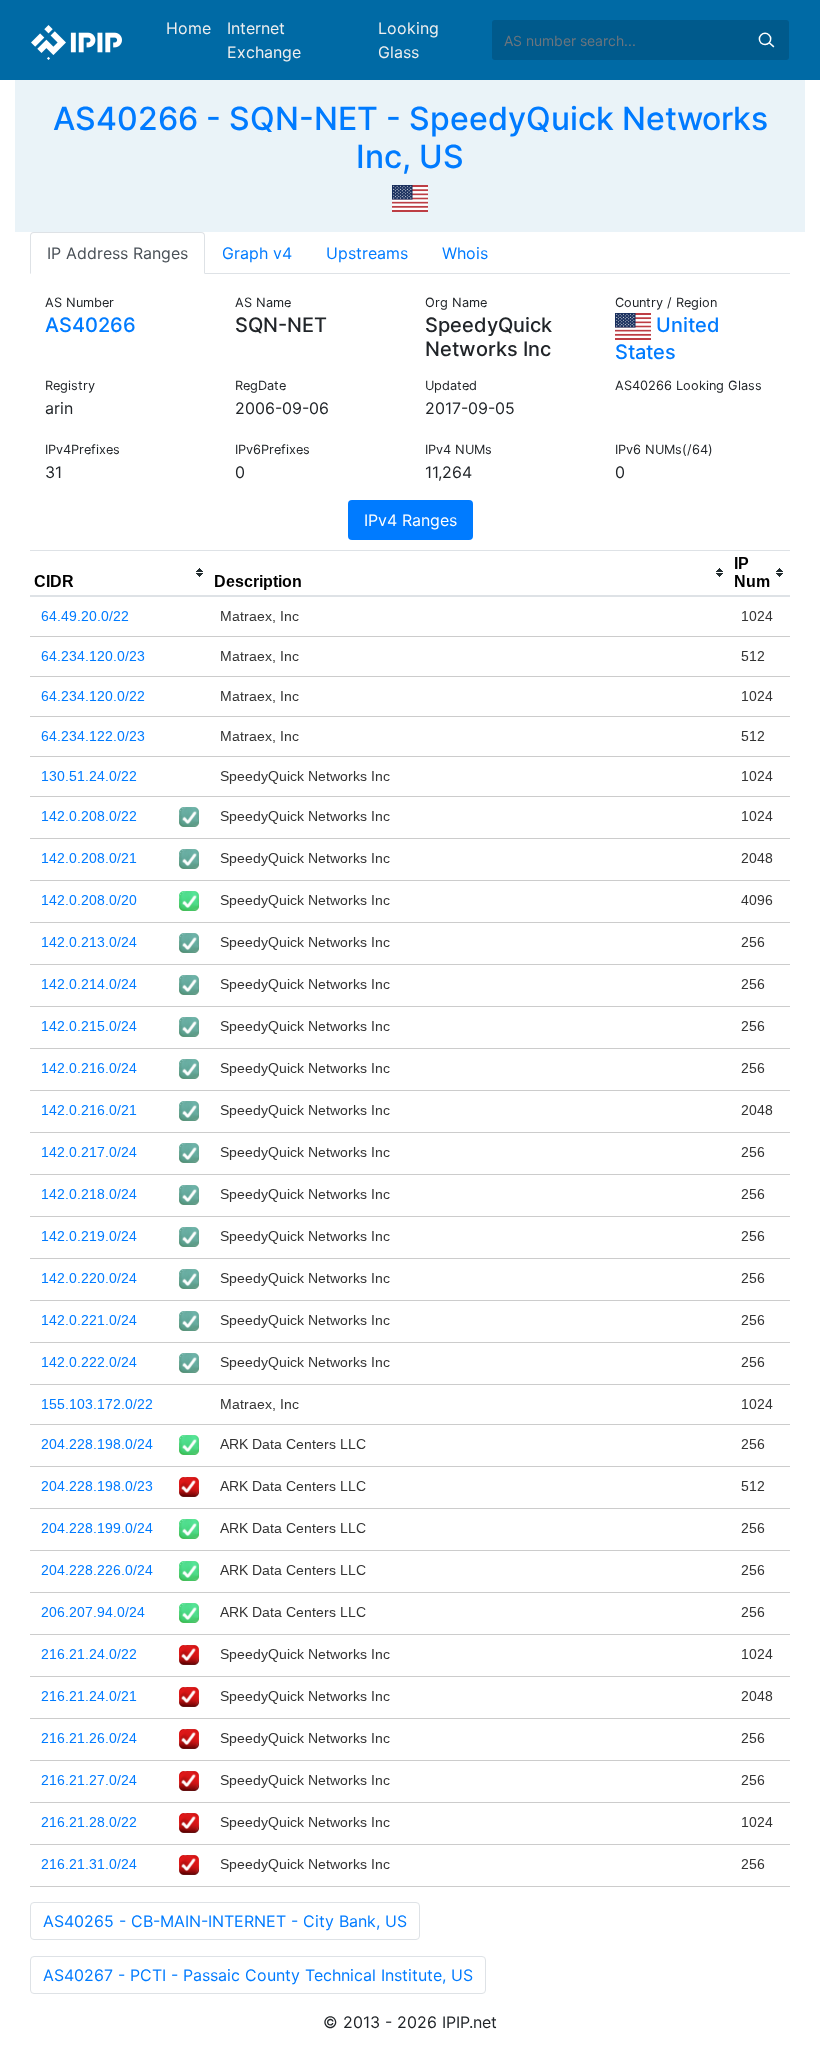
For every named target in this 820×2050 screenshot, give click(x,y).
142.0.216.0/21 (89, 1110)
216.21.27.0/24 (89, 1780)
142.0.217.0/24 (89, 1152)
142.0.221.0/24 (89, 1320)
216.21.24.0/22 (89, 1654)
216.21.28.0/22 (89, 1822)
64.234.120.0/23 (93, 656)
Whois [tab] (465, 253)
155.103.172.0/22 (97, 1404)
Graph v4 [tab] (257, 253)
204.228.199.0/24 (97, 1528)
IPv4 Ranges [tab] (410, 520)
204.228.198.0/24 (97, 1444)
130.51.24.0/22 (89, 776)
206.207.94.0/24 (93, 1612)
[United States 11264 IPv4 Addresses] (410, 197)
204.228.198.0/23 (97, 1486)
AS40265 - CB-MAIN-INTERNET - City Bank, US (225, 1921)
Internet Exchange (264, 40)
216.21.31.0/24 (89, 1864)
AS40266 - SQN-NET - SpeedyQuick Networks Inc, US (410, 137)
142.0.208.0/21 (89, 858)
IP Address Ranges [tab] (117, 253)
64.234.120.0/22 (93, 696)
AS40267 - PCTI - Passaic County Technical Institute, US (258, 1975)
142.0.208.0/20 (89, 900)
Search (766, 40)
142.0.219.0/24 (89, 1236)
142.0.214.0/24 (89, 984)
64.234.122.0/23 (93, 736)
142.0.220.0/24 (89, 1278)
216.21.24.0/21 (89, 1696)
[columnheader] (120, 573)
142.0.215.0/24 (89, 1026)
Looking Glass (408, 40)
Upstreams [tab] (367, 253)
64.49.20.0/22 (85, 616)
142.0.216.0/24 (89, 1068)
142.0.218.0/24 (89, 1194)
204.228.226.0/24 (97, 1570)
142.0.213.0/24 (89, 942)
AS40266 (90, 325)
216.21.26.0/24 (89, 1738)
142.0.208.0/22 (89, 816)
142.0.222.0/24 (89, 1362)
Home (188, 28)
